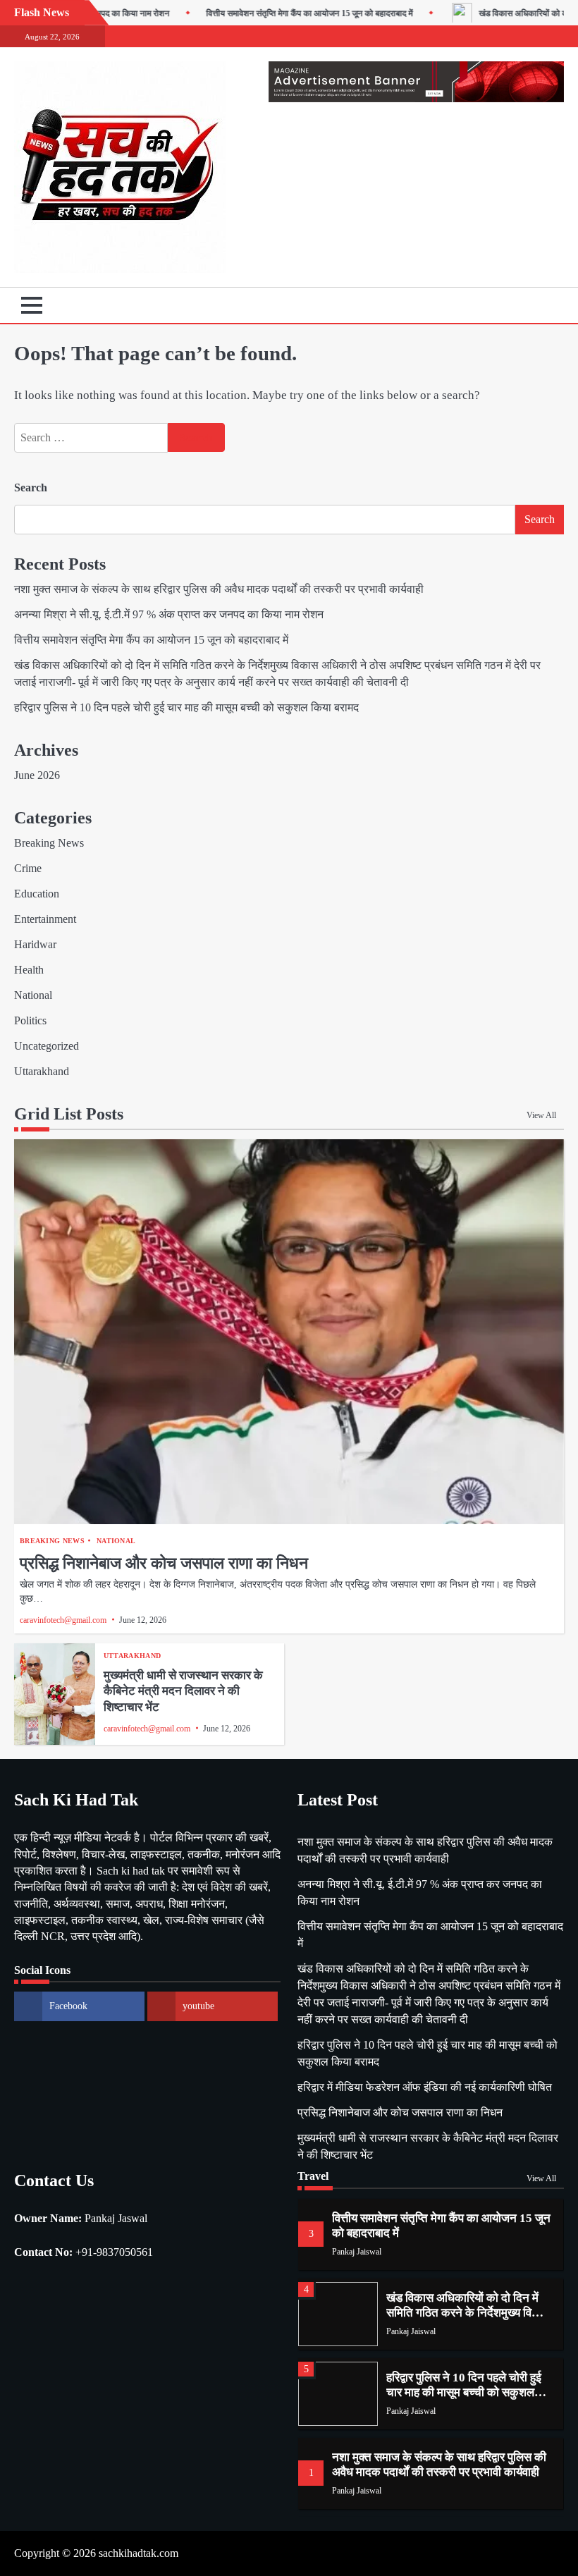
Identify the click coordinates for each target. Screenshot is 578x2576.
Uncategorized (47, 1046)
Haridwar (35, 944)
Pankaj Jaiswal (357, 2252)
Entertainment (45, 919)
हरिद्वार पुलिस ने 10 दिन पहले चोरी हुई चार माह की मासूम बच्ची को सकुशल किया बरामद (186, 707)
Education (37, 894)
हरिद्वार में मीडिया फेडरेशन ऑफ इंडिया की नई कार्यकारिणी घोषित (425, 2087)
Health (29, 970)
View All (541, 1115)
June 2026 (37, 775)
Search (31, 487)
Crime (28, 868)
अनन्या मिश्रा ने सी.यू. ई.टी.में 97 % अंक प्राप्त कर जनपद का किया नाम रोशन (169, 614)
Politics (30, 1020)
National (33, 995)
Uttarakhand (42, 1071)
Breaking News (49, 843)
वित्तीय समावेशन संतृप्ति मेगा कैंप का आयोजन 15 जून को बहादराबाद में (266, 13)
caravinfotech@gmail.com (63, 1620)
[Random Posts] (532, 305)
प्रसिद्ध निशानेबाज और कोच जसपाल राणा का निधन (164, 1563)
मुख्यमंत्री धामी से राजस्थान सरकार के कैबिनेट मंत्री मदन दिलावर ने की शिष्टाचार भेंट (183, 1691)
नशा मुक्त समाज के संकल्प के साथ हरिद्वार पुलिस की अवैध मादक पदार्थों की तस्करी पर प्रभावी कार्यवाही (219, 589)
